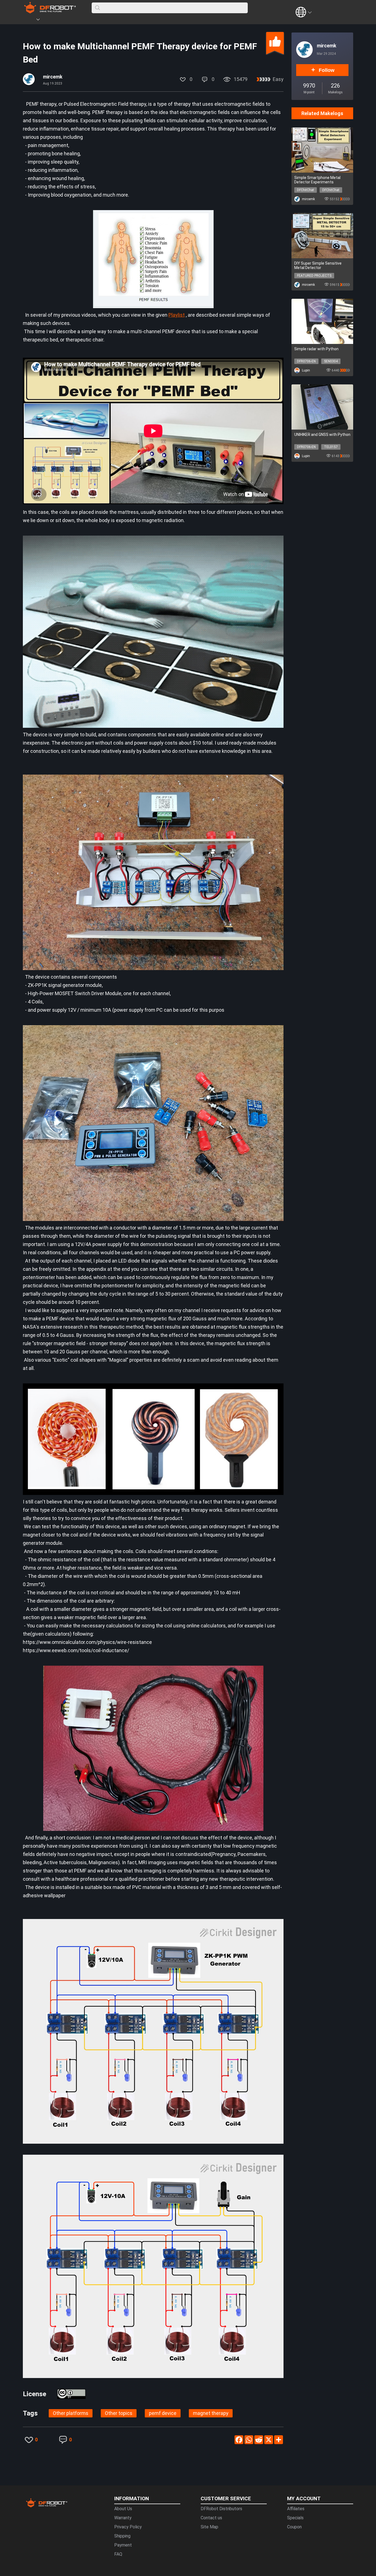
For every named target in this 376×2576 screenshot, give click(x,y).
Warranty (123, 2518)
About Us (123, 2509)
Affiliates (296, 2509)
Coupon (294, 2527)
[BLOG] (69, 20)
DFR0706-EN (306, 361)
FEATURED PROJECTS (314, 276)
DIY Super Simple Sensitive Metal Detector (318, 265)
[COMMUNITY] (41, 20)
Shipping (122, 2536)
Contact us (211, 2518)
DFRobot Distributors (221, 2509)
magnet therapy (211, 2413)
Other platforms (71, 2413)
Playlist (177, 315)
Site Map (209, 2527)
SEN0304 (331, 361)
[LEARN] (77, 20)
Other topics (119, 2413)
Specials (295, 2518)
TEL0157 (331, 447)
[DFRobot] (50, 12)
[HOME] (30, 20)
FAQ (118, 2554)
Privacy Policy (128, 2527)
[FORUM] (52, 20)
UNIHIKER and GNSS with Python (322, 435)
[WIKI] (61, 20)
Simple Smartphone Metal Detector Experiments (317, 180)
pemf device (163, 2413)
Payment (123, 2545)
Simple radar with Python (316, 349)
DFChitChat (306, 190)
